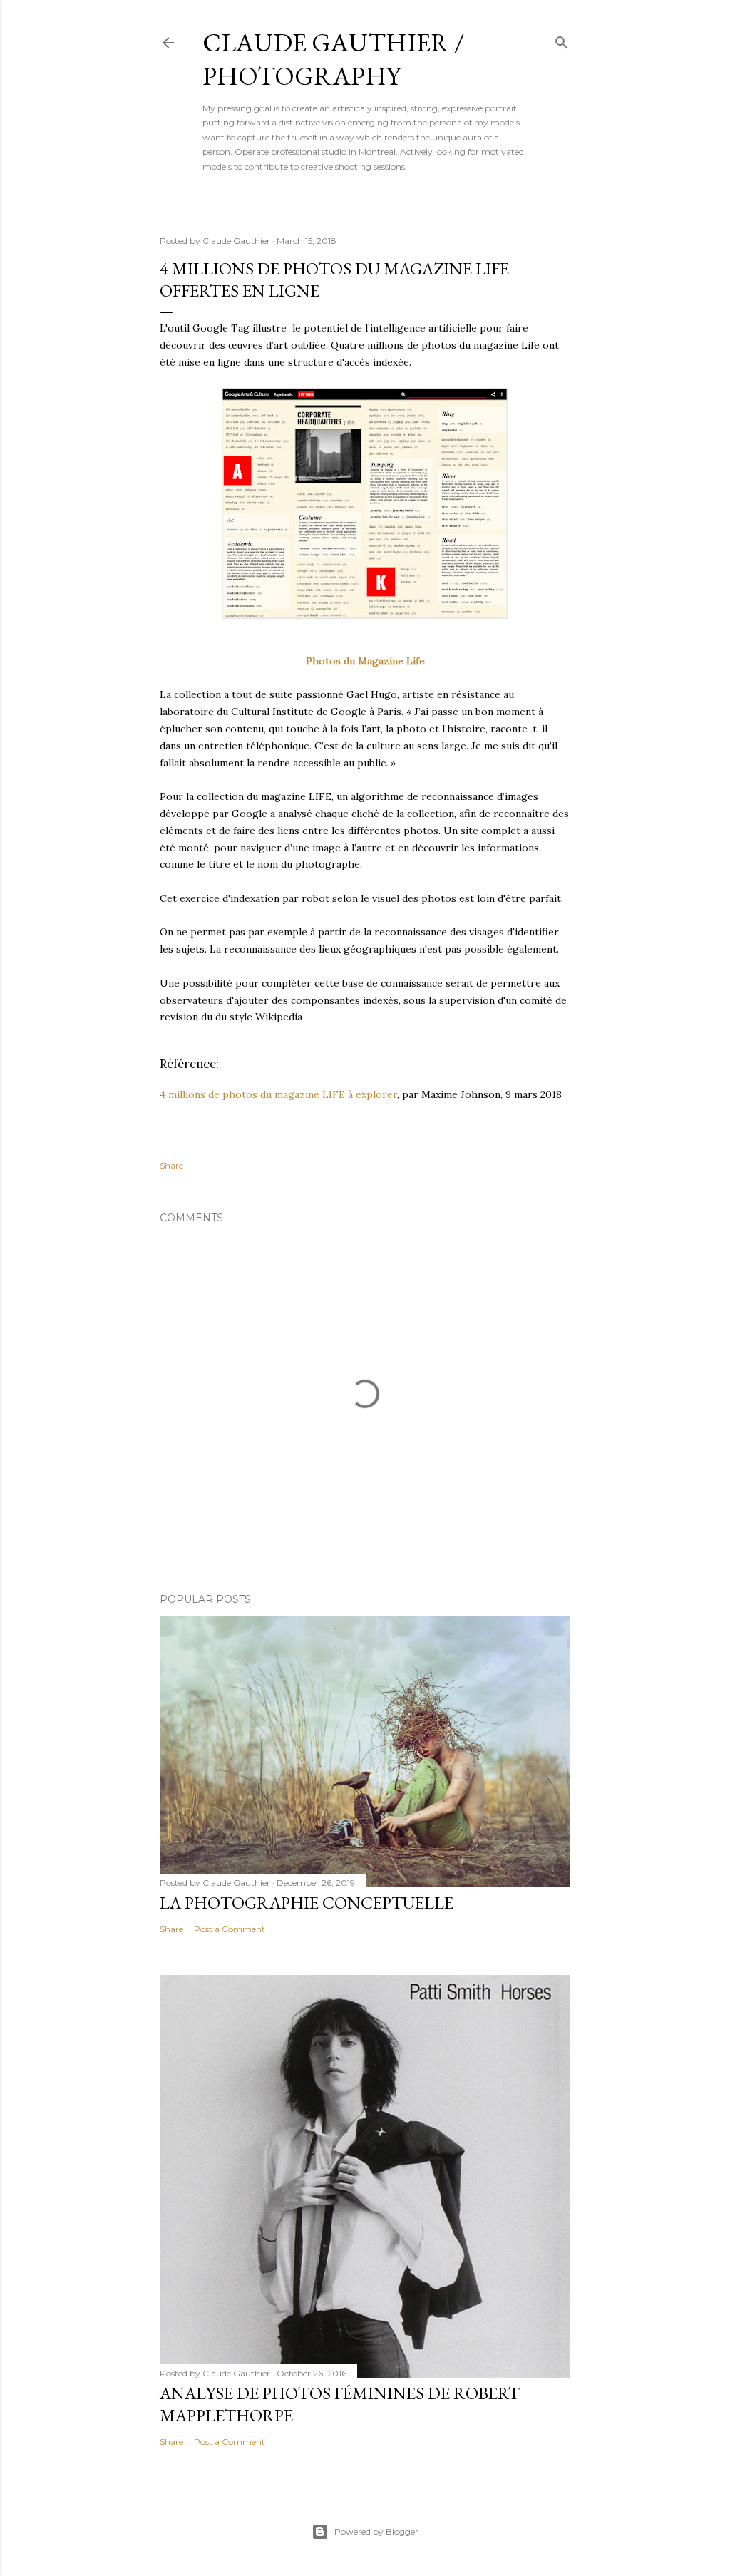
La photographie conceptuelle (307, 1903)
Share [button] (171, 1165)
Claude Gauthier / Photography (333, 59)
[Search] (562, 40)
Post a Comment (230, 1929)
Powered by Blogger (376, 2531)
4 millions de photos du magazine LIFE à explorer (278, 1094)
